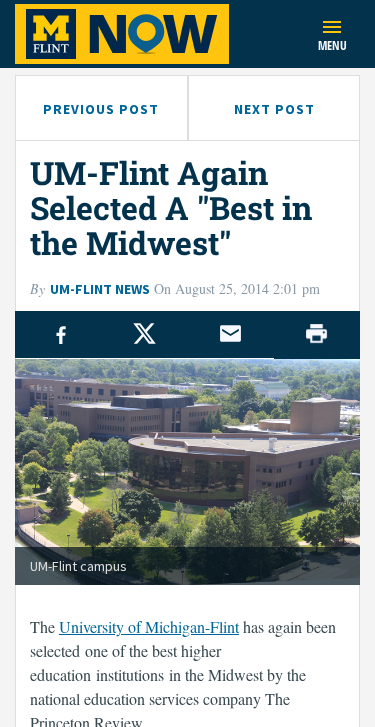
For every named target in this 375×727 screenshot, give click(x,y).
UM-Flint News (100, 289)
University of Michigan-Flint (149, 626)
